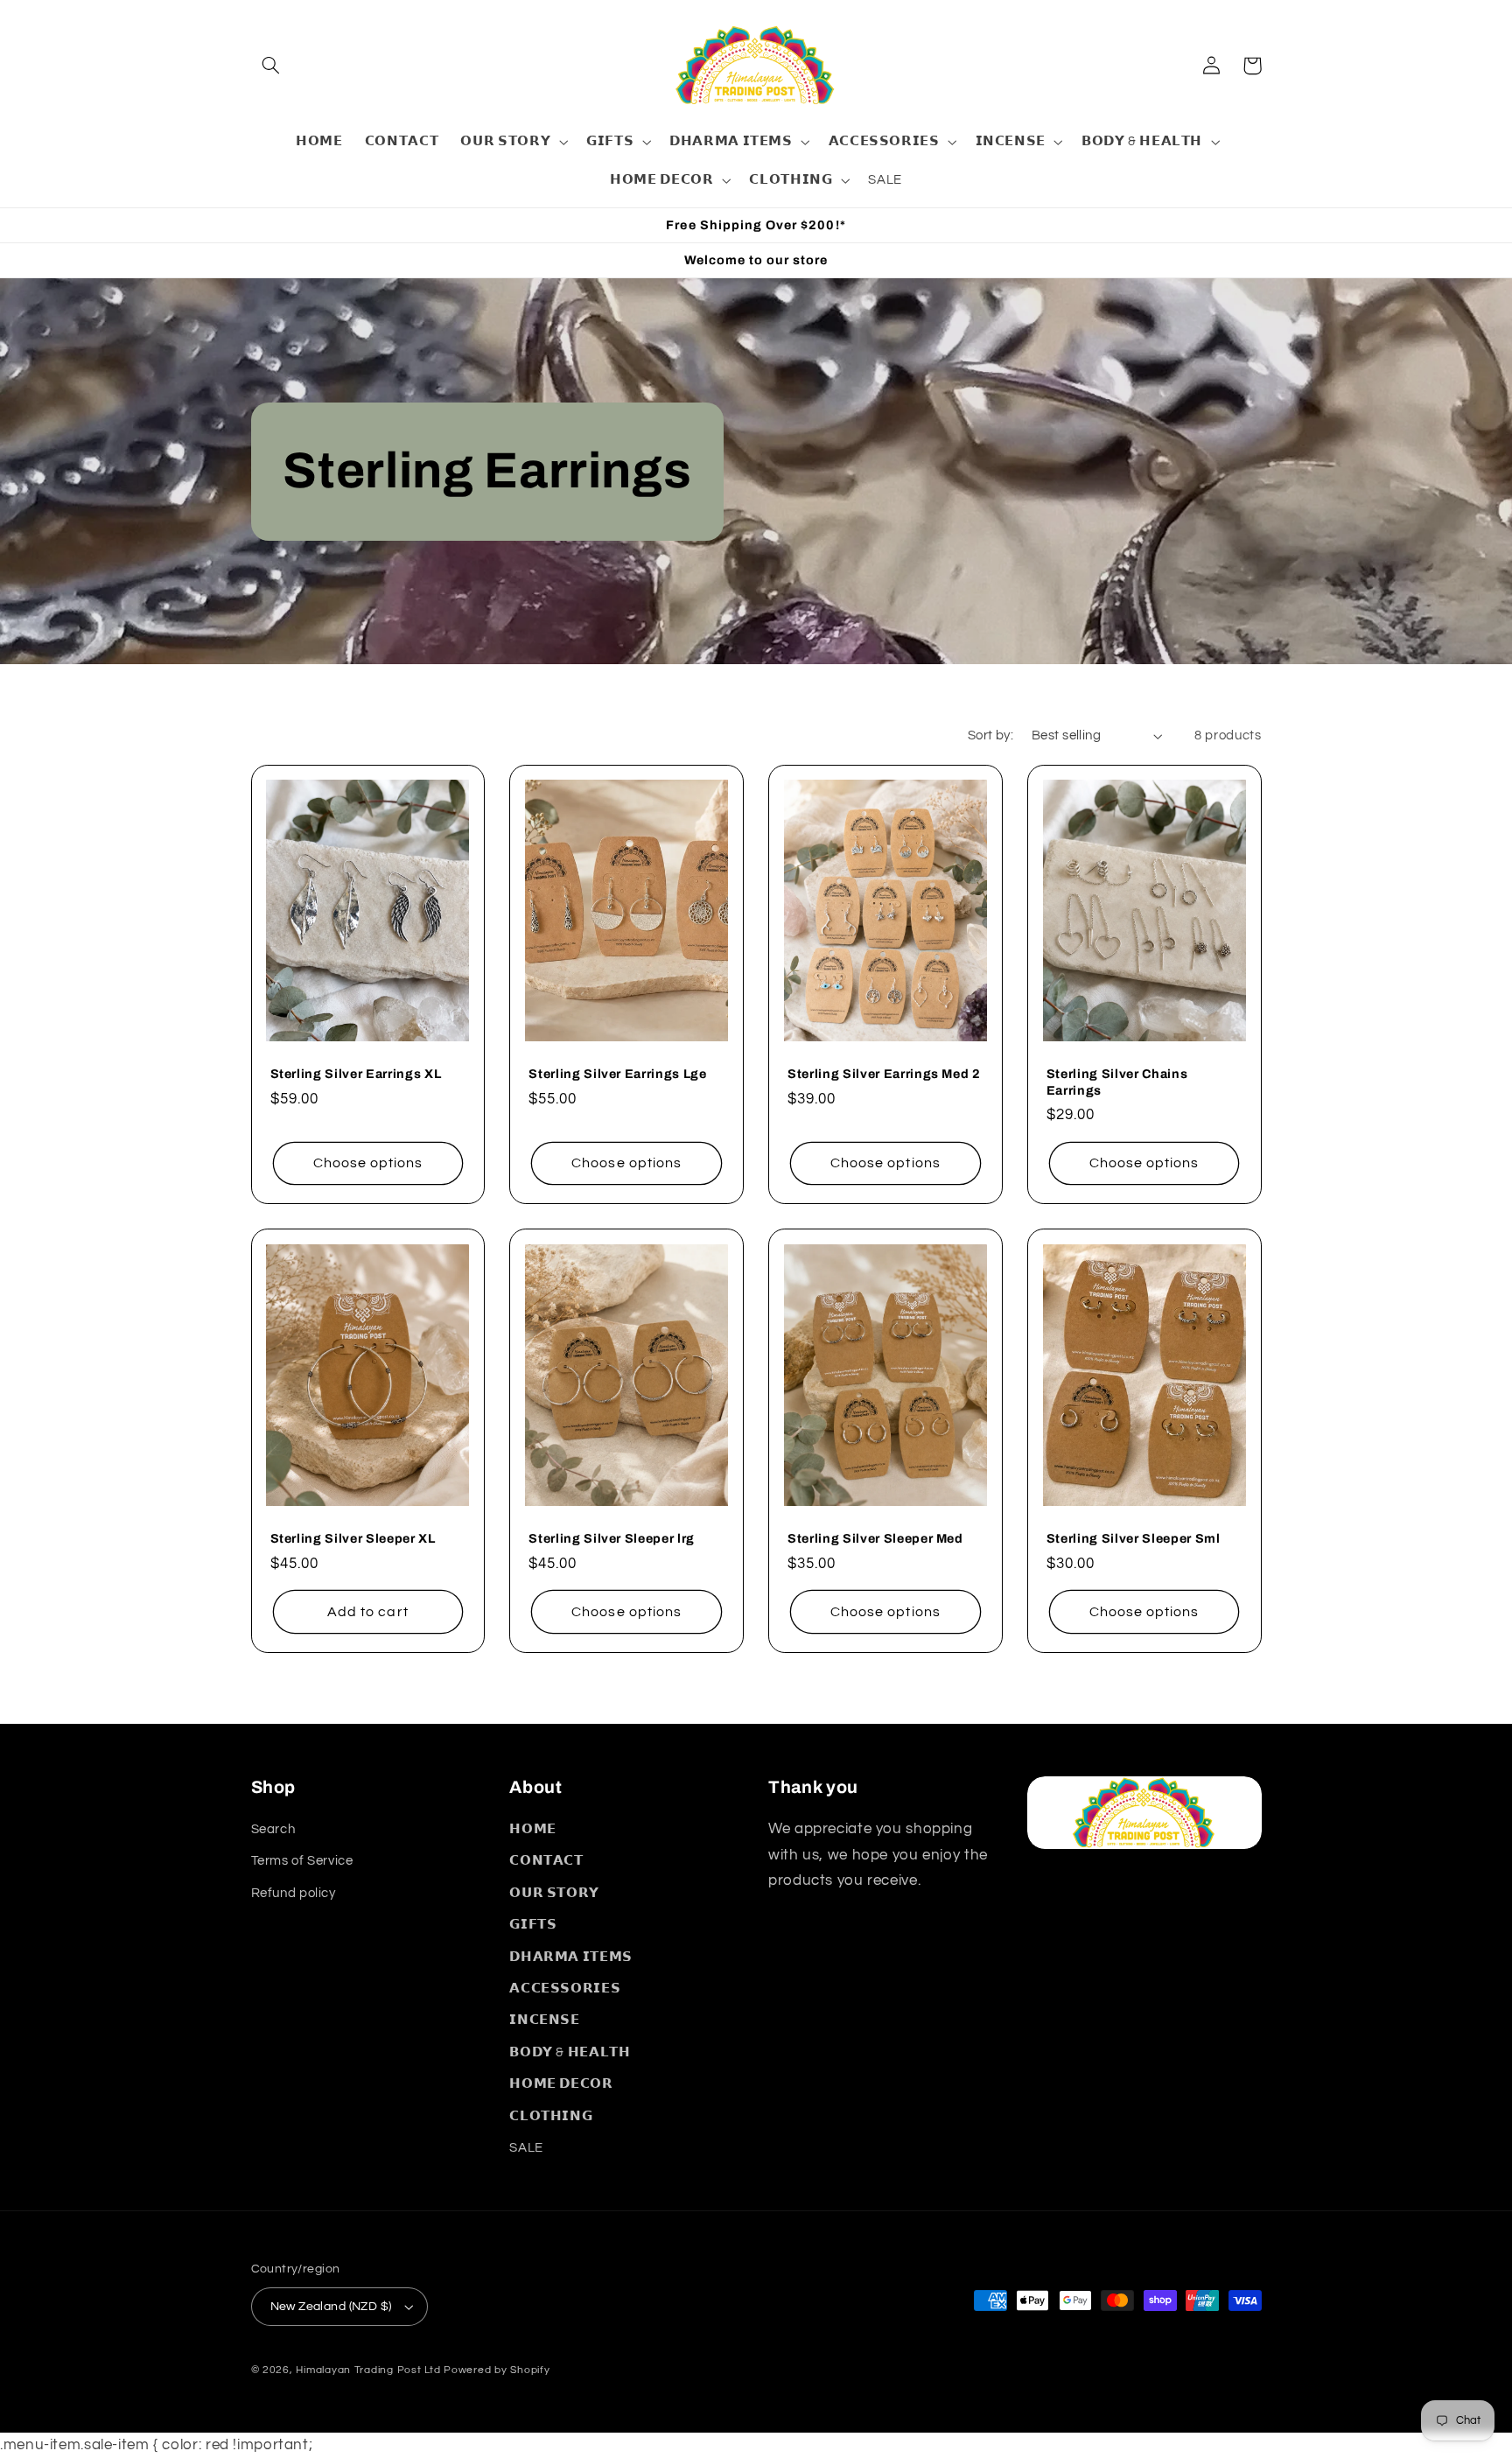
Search (273, 1829)
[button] (271, 66)
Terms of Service (302, 1861)
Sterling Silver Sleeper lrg (612, 1538)
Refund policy (294, 1893)
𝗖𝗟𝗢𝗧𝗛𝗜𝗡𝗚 (551, 2116)
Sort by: (990, 735)
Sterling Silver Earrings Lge (617, 1074)
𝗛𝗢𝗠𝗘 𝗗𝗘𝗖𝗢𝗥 (561, 2084)
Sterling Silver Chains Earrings (1117, 1082)
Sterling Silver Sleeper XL (353, 1538)
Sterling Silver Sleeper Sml (1134, 1538)
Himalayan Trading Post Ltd (368, 2370)
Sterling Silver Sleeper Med (875, 1538)
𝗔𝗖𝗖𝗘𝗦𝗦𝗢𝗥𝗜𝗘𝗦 (565, 1989)
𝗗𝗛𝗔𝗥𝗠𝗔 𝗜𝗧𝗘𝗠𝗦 (571, 1957)
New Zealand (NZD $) (331, 2307)
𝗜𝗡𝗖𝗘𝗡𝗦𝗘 (544, 2020)
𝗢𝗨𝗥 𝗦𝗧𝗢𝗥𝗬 (554, 1893)
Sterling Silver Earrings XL (356, 1074)
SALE (526, 2148)
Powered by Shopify (497, 2370)
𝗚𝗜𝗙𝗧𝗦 (533, 1925)
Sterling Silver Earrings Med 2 (884, 1074)
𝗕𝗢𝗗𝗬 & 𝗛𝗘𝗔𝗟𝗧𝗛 (570, 2052)
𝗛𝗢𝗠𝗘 (533, 1829)
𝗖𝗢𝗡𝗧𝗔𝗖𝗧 (546, 1861)
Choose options (368, 1163)
